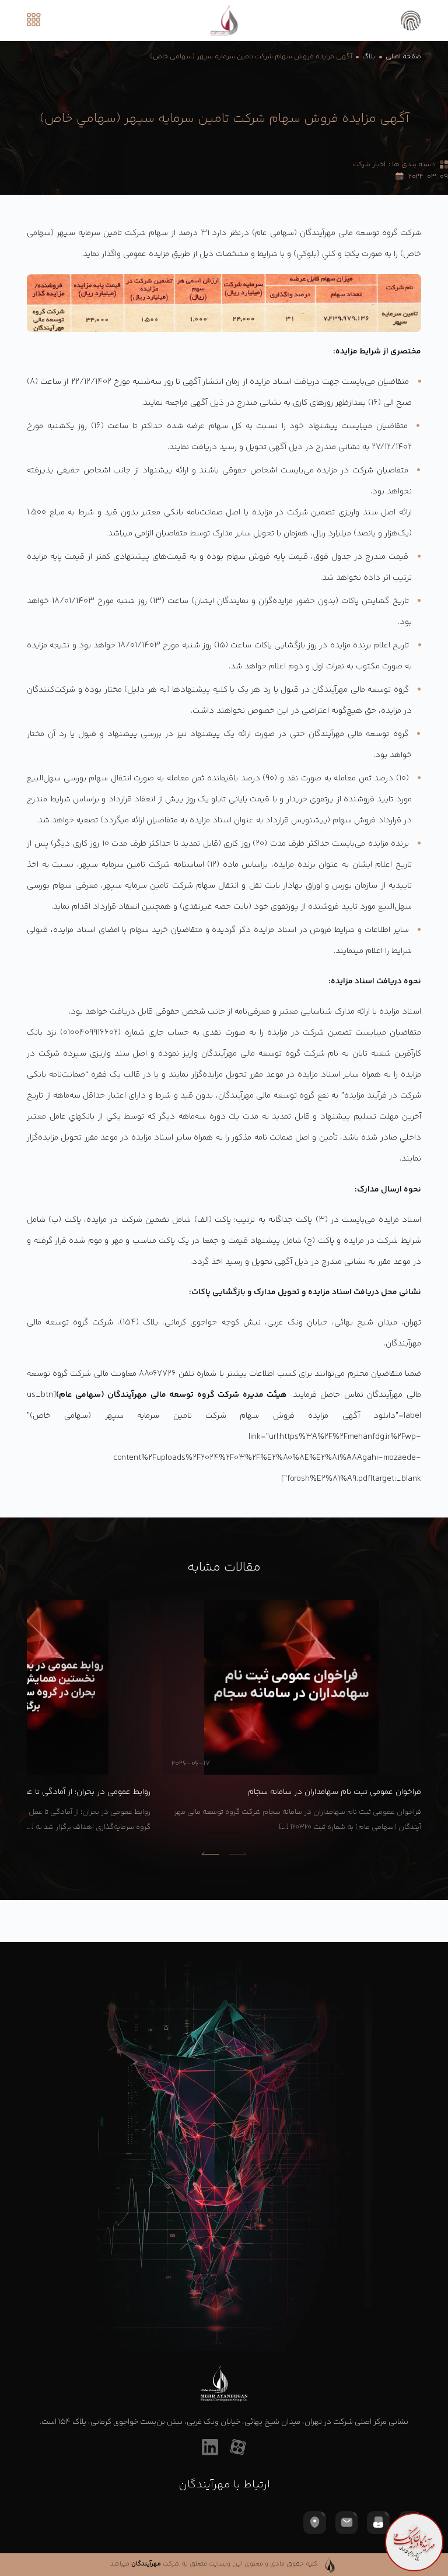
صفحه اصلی (403, 57)
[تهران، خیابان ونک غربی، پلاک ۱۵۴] (314, 2522)
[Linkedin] (210, 2447)
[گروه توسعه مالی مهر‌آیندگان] (224, 20)
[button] (211, 1853)
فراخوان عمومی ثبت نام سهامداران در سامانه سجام (335, 1792)
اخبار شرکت (369, 165)
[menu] (38, 20)
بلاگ (369, 57)
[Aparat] (238, 2447)
